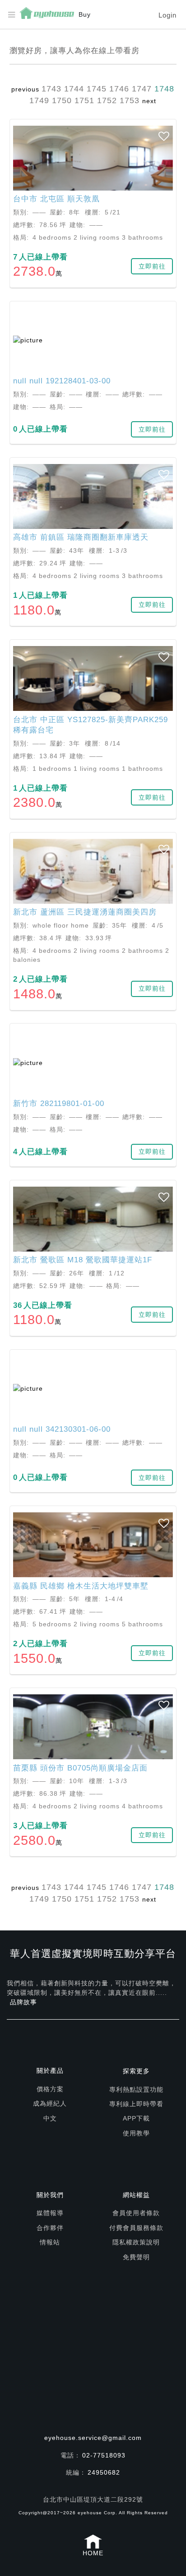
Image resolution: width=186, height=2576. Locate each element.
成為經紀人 (50, 2103)
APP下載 (136, 2118)
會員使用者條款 (136, 2213)
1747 (142, 89)
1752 (107, 100)
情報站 (50, 2242)
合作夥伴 (50, 2228)
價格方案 (50, 2089)
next (149, 101)
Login (167, 15)
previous (25, 89)
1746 (119, 89)
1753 (130, 100)
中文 (50, 2118)
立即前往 (152, 266)
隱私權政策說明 (136, 2242)
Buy (85, 14)
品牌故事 (23, 2002)
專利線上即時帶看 (136, 2104)
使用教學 (136, 2133)
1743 (51, 89)
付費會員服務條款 (136, 2228)
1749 (39, 100)
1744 (74, 89)
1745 (97, 89)
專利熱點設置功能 (136, 2089)
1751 (84, 100)
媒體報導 (50, 2213)
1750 (62, 100)
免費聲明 (136, 2257)
